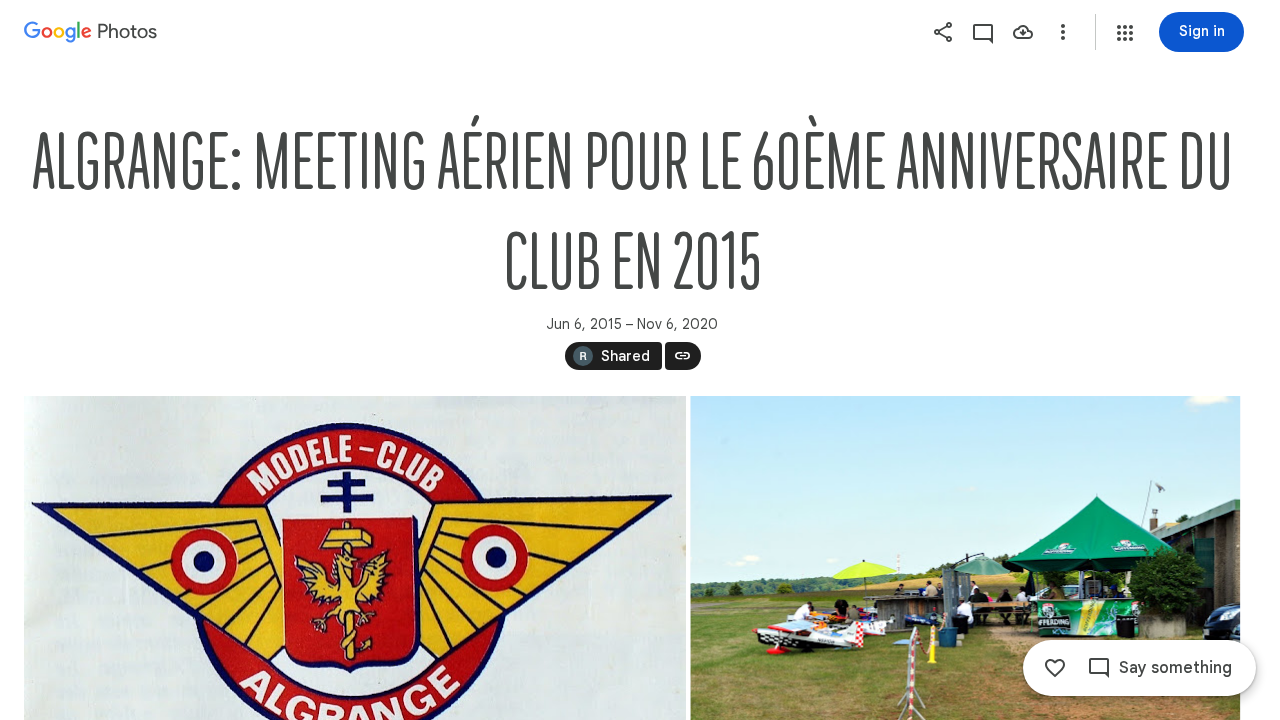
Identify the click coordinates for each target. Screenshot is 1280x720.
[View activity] (983, 32)
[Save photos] (1023, 32)
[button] (1125, 33)
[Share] (943, 32)
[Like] (1055, 668)
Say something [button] (1175, 668)
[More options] (1063, 32)
